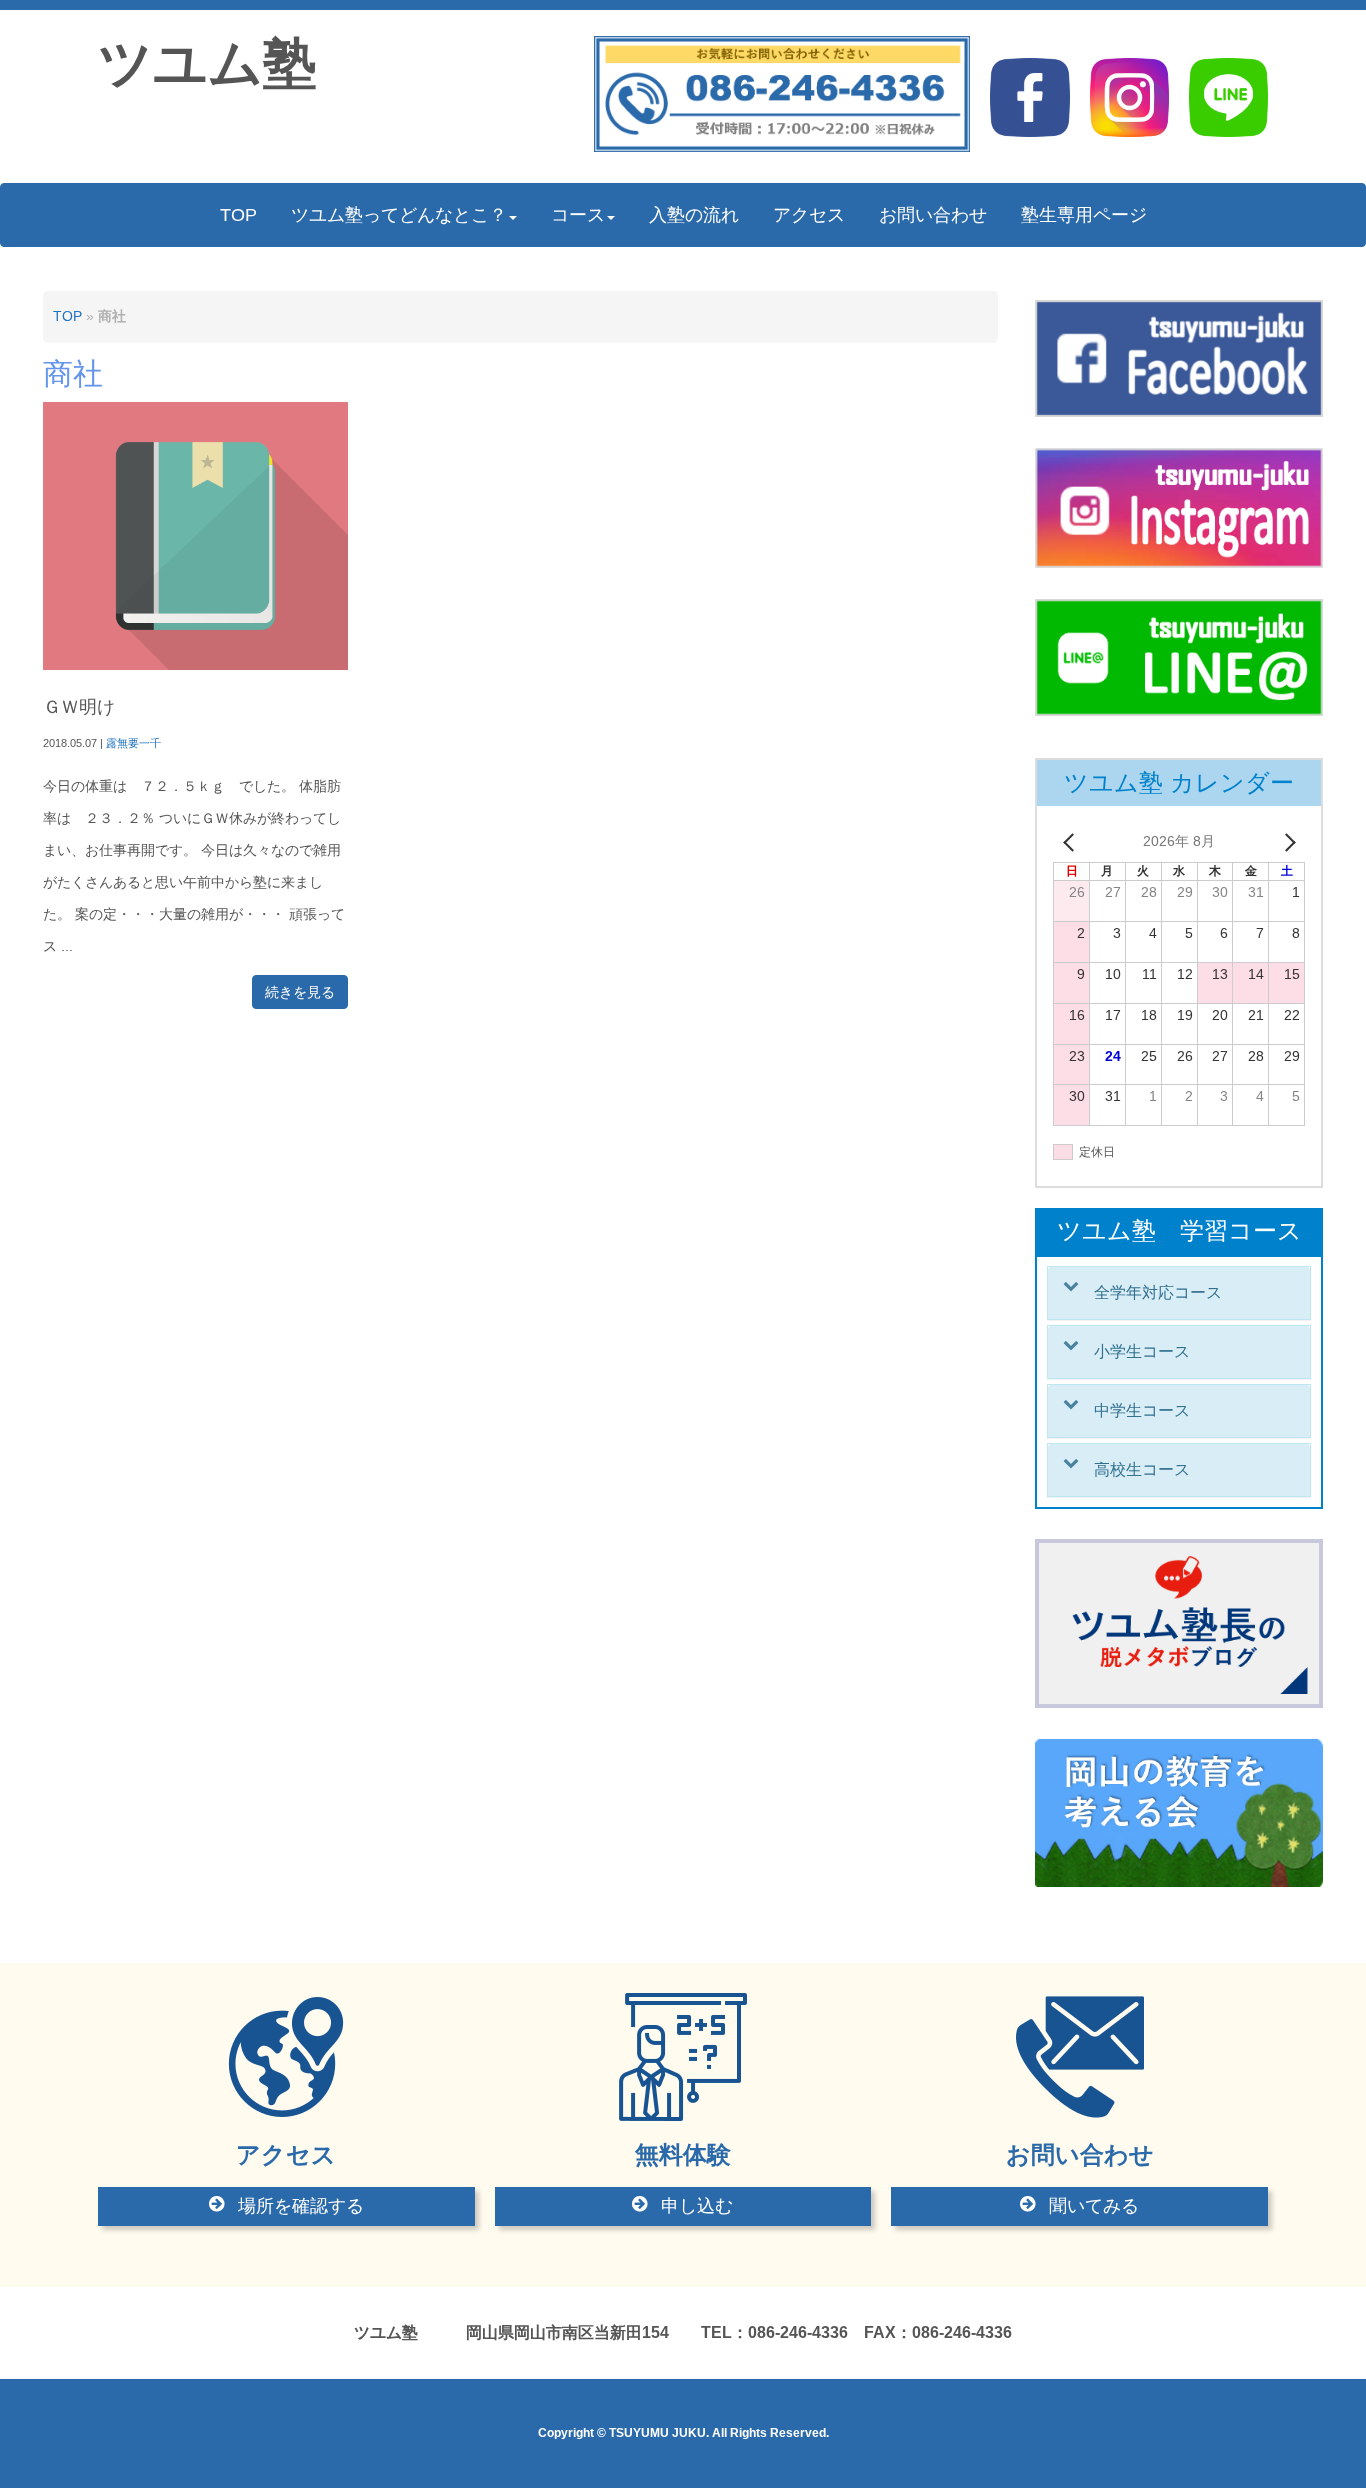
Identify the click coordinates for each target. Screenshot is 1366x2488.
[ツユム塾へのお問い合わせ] (782, 147)
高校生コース (1142, 1469)
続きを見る (300, 992)
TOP (67, 316)
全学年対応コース (1158, 1292)
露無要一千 (133, 743)
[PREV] (1072, 842)
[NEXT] (1286, 842)
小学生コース (1142, 1351)
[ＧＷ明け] (195, 665)
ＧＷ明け (79, 707)
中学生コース (1142, 1410)
